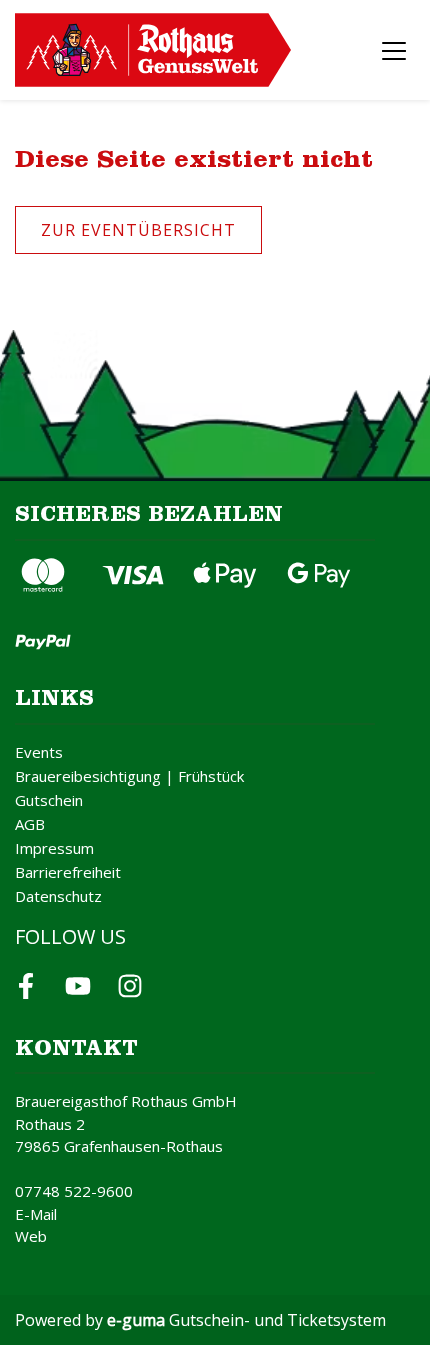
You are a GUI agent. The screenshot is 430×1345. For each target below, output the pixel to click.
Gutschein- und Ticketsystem (246, 1320)
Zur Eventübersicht (138, 230)
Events (39, 752)
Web (31, 1236)
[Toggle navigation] (394, 50)
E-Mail (36, 1214)
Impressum (54, 848)
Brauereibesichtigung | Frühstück (129, 776)
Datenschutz (58, 896)
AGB (30, 824)
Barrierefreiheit (68, 872)
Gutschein (49, 800)
